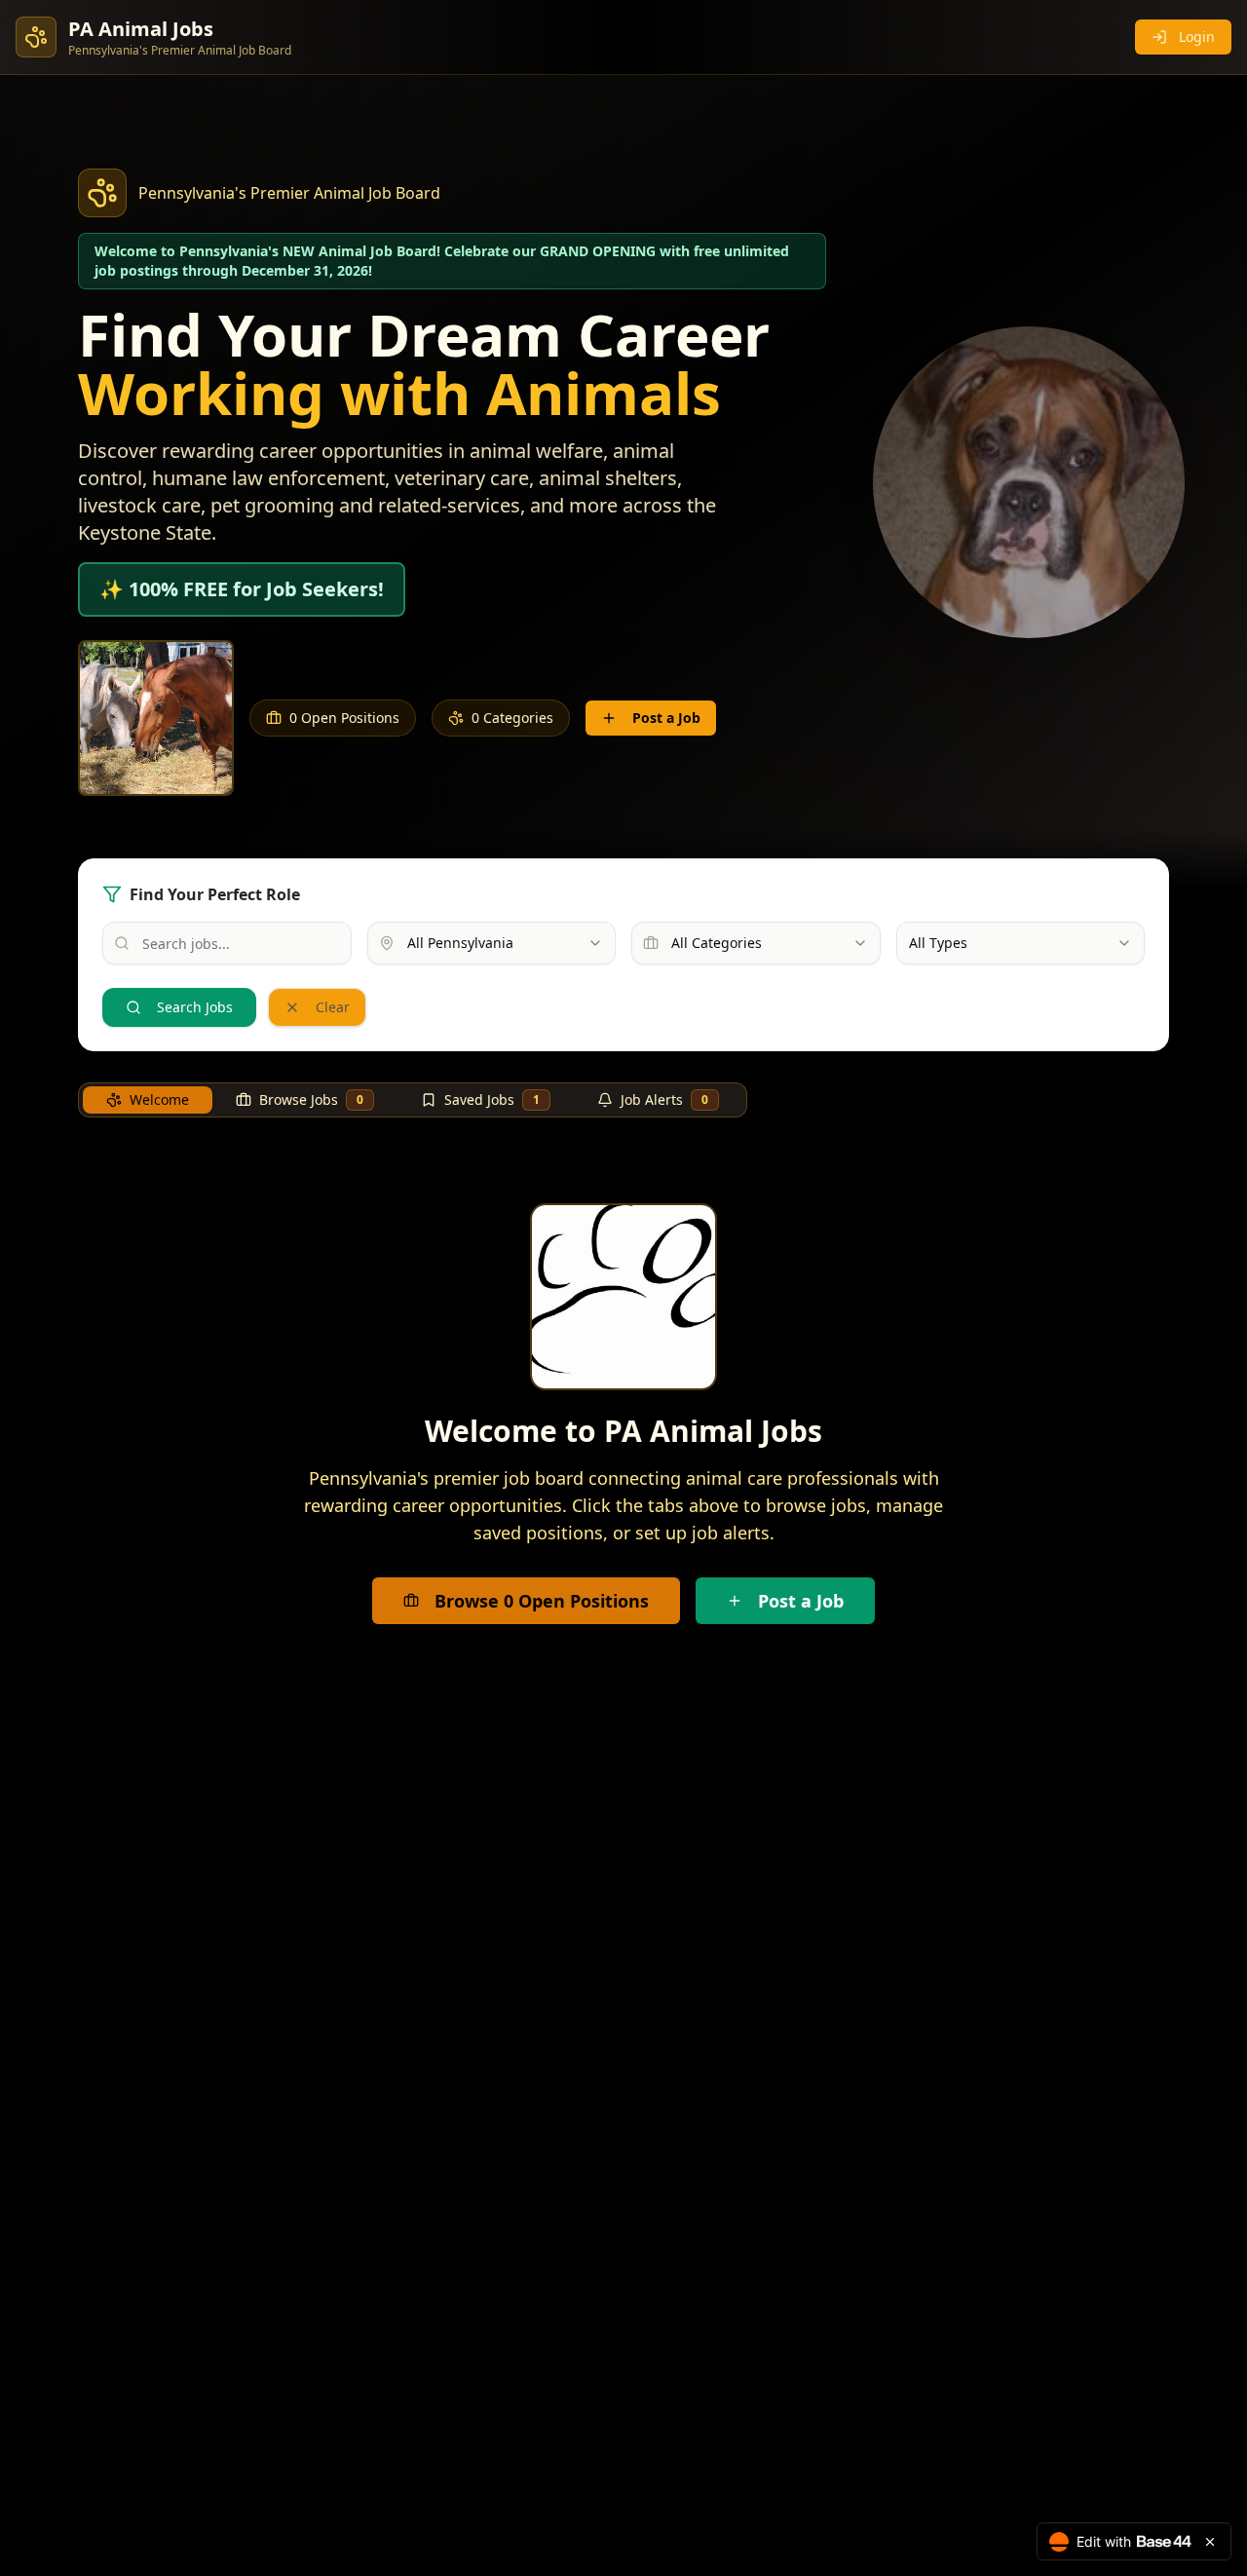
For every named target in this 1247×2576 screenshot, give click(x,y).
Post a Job (666, 718)
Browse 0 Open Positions (542, 1601)
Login (1197, 37)
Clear (333, 1007)
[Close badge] (1210, 2542)
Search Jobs (195, 1007)
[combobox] (492, 943)
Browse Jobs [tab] (311, 1099)
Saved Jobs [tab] (492, 1099)
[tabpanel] (623, 1414)
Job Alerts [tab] (664, 1099)
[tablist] (413, 1100)
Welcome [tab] (159, 1099)
